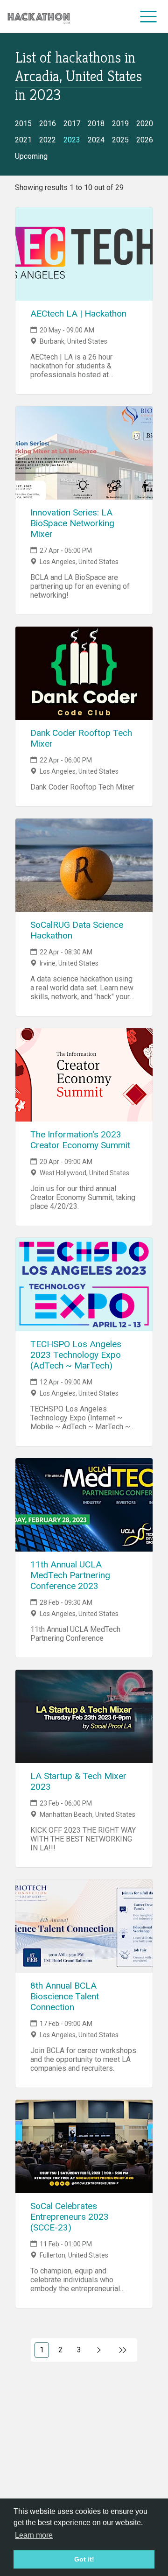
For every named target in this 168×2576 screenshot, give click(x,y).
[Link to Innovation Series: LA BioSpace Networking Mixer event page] (84, 453)
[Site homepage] (39, 17)
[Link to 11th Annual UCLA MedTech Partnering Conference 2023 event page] (84, 1505)
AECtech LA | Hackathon (78, 314)
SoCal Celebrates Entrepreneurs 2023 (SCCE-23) (70, 2217)
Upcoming (31, 156)
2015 (23, 124)
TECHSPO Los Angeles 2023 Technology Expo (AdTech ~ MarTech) (76, 1355)
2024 (96, 140)
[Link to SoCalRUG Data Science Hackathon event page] (84, 865)
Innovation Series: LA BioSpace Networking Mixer (72, 523)
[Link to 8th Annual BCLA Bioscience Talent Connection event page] (84, 1926)
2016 (48, 124)
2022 (48, 140)
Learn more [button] (34, 2535)
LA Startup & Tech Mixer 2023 (78, 1781)
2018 (96, 124)
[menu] (149, 16)
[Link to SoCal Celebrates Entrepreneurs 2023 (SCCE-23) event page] (84, 2146)
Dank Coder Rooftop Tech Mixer (81, 738)
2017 (72, 124)
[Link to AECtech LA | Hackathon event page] (84, 254)
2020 (145, 124)
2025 (120, 140)
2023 (72, 140)
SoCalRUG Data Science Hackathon (77, 930)
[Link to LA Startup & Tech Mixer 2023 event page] (84, 1716)
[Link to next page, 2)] (99, 2350)
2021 (23, 140)
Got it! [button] (84, 2559)
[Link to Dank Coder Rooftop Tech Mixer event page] (84, 673)
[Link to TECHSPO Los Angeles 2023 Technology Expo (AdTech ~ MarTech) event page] (84, 1284)
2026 (145, 140)
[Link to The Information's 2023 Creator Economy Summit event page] (84, 1075)
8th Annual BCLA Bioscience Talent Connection (65, 1996)
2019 (120, 124)
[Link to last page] (123, 2350)
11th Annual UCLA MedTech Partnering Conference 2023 (70, 1575)
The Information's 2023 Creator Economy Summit (80, 1140)
